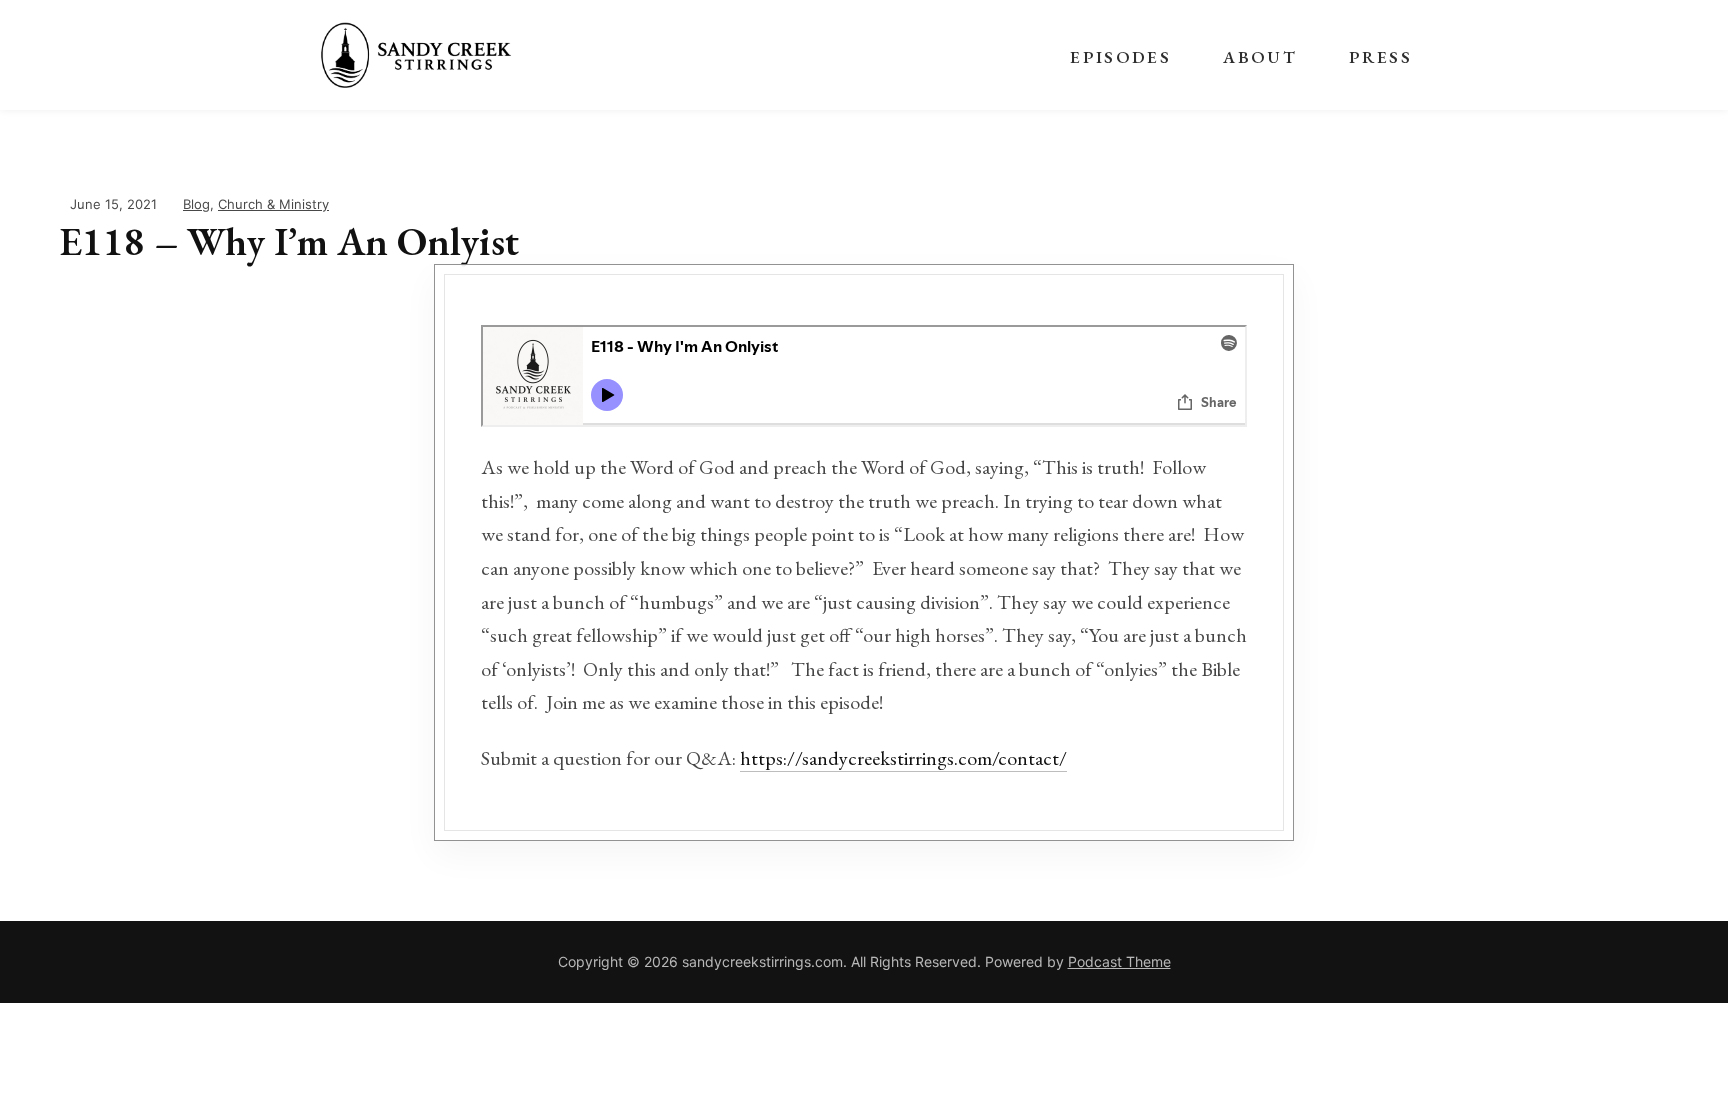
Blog (196, 204)
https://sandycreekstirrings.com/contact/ (903, 758)
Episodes (1120, 57)
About (1260, 57)
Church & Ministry (273, 204)
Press (1380, 57)
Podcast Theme (1119, 961)
